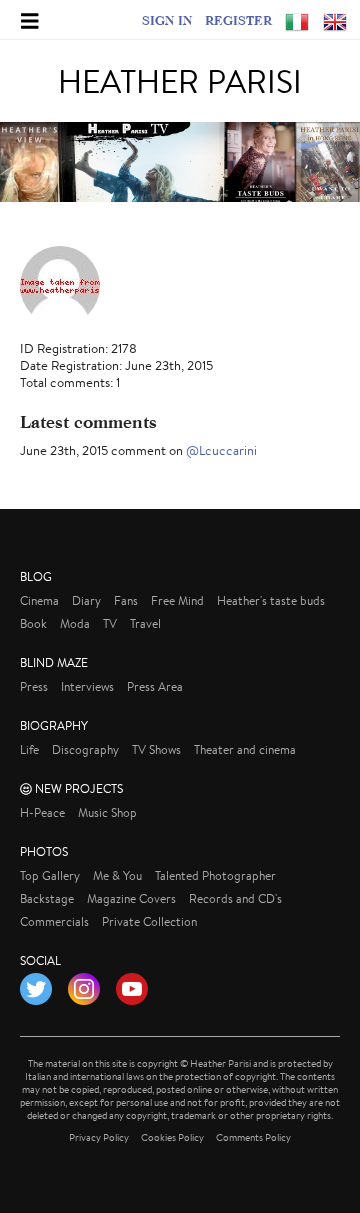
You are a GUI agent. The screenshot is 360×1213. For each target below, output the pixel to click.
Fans (126, 600)
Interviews (87, 686)
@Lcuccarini (221, 450)
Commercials (54, 921)
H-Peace (42, 812)
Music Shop (107, 812)
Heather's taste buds (271, 600)
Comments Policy (253, 1137)
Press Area (155, 686)
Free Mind (177, 600)
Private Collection (149, 921)
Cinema (39, 600)
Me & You (117, 875)
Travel (145, 623)
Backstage (47, 898)
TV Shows (156, 749)
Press (34, 686)
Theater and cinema (245, 749)
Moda (75, 623)
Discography (85, 749)
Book (33, 623)
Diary (86, 600)
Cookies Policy (172, 1137)
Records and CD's (235, 898)
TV (110, 623)
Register (238, 20)
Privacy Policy (99, 1137)
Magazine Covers (131, 898)
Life (29, 749)
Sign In (167, 20)
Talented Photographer (215, 875)
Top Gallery (50, 875)
